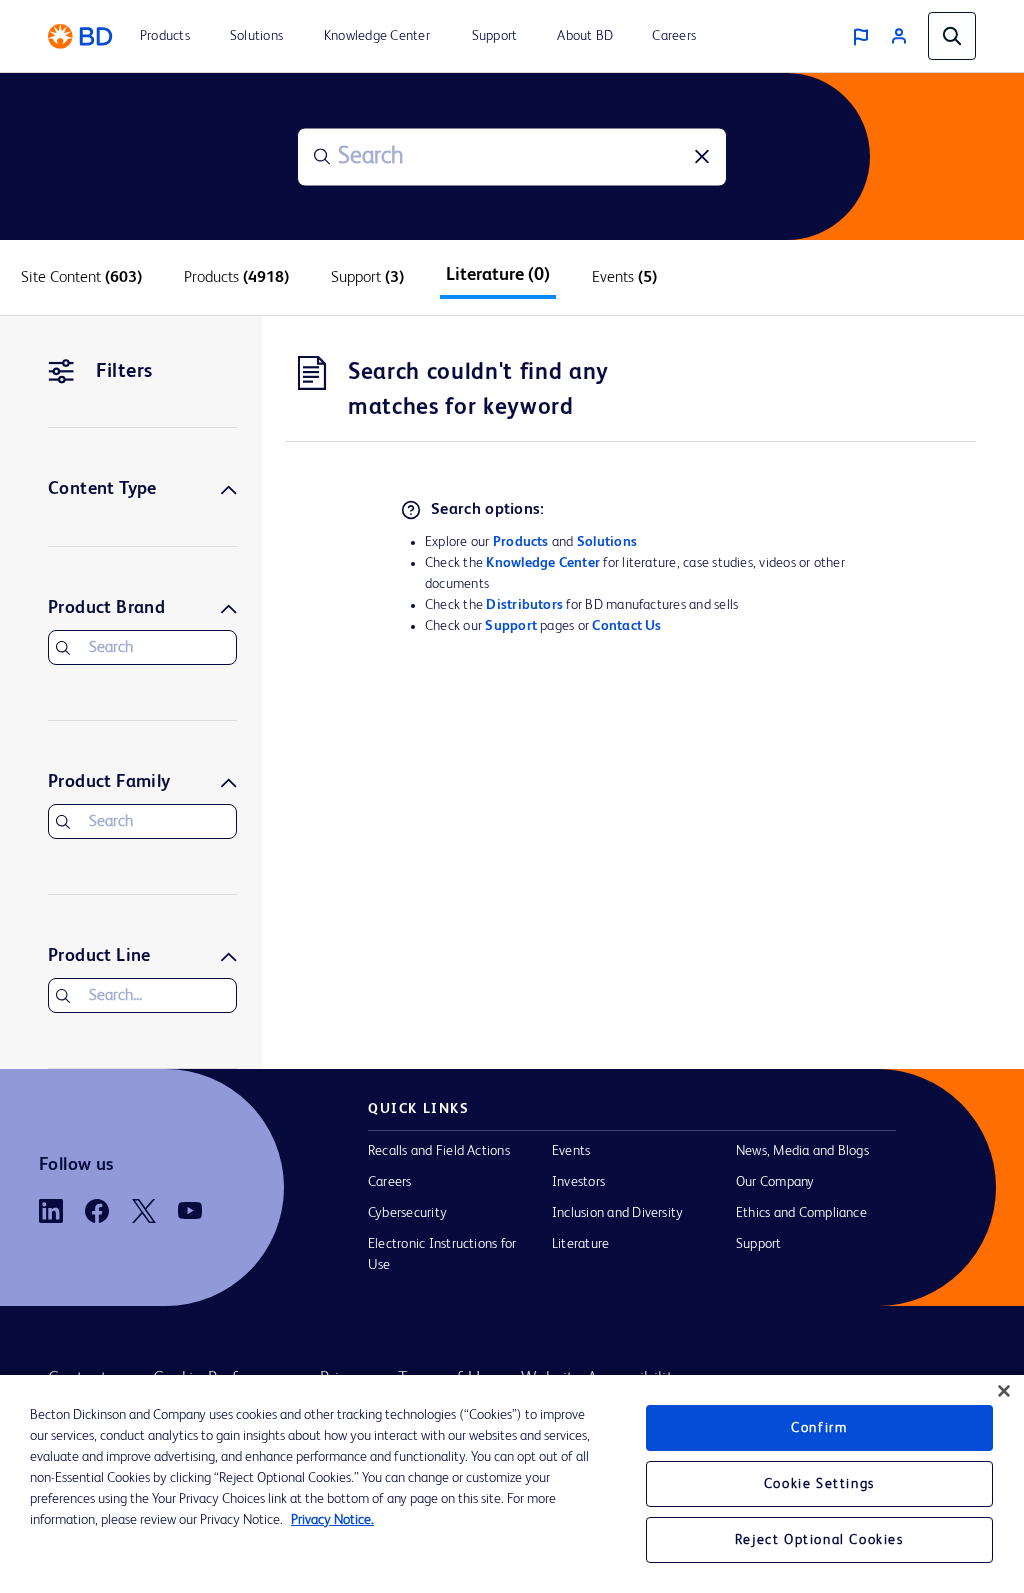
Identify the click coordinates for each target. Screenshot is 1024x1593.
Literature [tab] (498, 275)
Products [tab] (236, 278)
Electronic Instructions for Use (442, 1254)
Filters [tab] (124, 372)
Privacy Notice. (332, 1520)
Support (511, 626)
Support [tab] (367, 278)
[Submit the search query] (322, 157)
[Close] (1004, 1391)
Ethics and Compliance (801, 1213)
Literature (580, 1244)
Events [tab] (624, 278)
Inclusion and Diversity (617, 1213)
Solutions (607, 542)
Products (521, 542)
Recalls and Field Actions (439, 1151)
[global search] (952, 36)
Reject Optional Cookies (819, 1540)
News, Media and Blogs (802, 1151)
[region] (512, 1484)
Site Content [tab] (81, 278)
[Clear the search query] (702, 157)
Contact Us (626, 626)
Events (571, 1151)
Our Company (775, 1182)
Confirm (819, 1428)
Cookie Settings (819, 1484)
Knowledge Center (543, 563)
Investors (578, 1182)
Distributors (524, 605)
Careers (390, 1182)
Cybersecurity (407, 1213)
